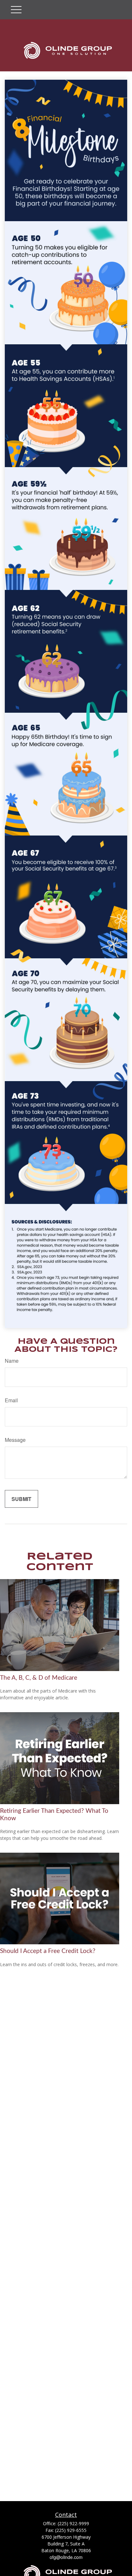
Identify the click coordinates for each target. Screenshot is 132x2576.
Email (11, 1400)
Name (12, 1361)
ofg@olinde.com (66, 2557)
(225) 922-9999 (73, 2523)
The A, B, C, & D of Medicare (39, 1678)
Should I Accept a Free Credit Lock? (48, 1951)
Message (15, 1440)
